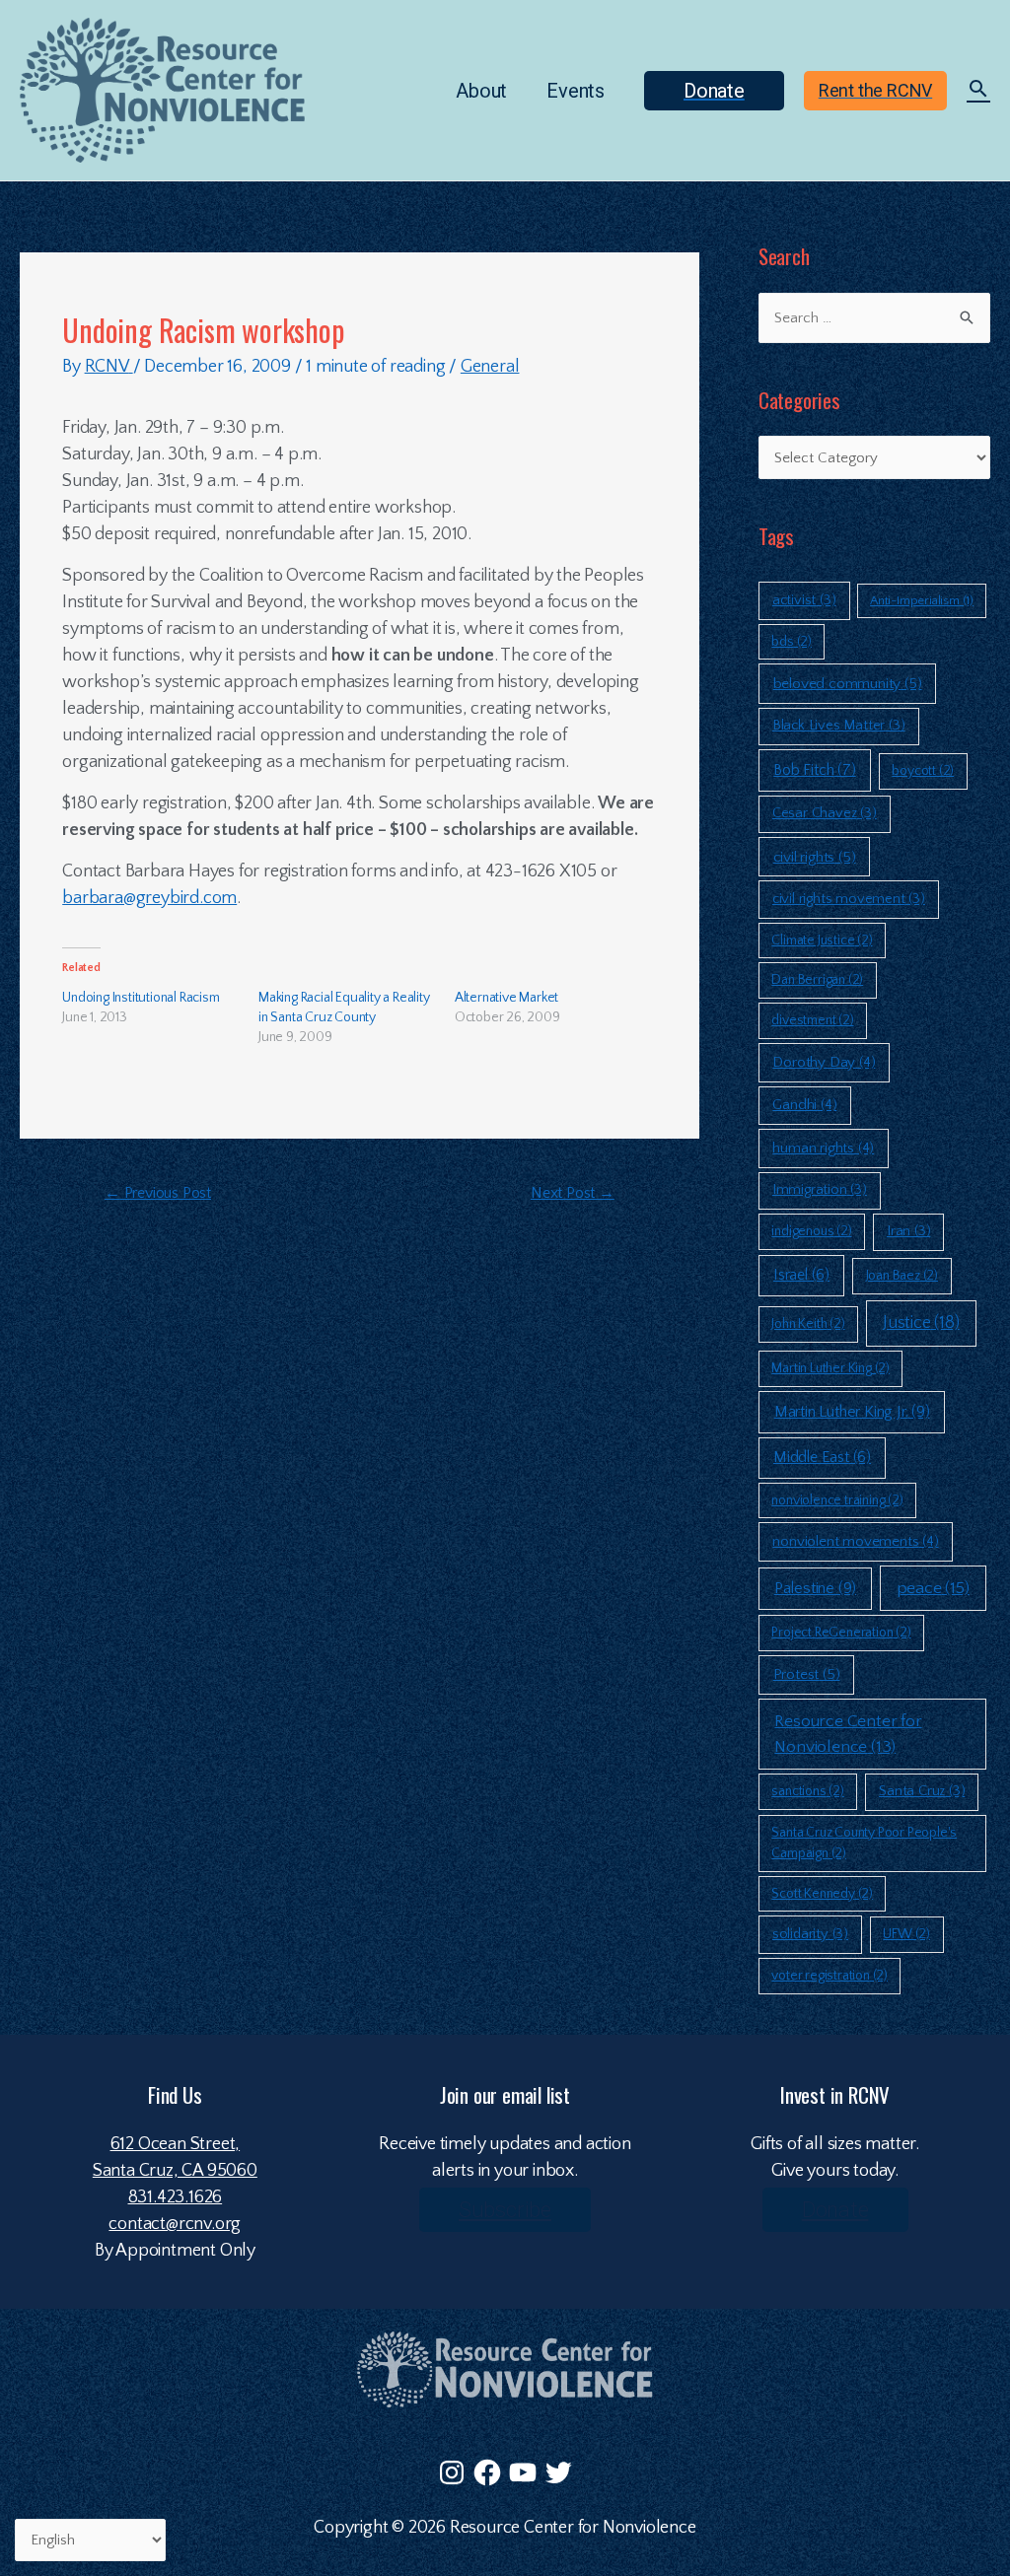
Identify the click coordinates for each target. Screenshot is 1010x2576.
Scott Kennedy (822, 1894)
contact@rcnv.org (175, 2224)
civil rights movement (849, 899)
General (490, 367)
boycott (923, 771)
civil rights (815, 857)
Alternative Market (506, 998)
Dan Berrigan (817, 980)
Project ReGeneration (841, 1633)
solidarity (810, 1934)
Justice (921, 1323)
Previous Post (158, 1193)
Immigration (820, 1190)
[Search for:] (874, 318)
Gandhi (804, 1105)
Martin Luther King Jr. (852, 1412)
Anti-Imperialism (922, 600)
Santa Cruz (922, 1791)
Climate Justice (822, 940)
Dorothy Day (824, 1062)
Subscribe (505, 2210)
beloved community (848, 684)
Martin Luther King (830, 1368)
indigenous (811, 1231)
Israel (801, 1275)
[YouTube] (523, 2472)
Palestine (815, 1588)
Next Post (573, 1193)
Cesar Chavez (825, 813)
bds (792, 642)
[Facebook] (487, 2472)
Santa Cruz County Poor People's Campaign (864, 1843)
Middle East (822, 1458)
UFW (906, 1934)
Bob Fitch (814, 770)
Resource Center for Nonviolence (848, 1734)
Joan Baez (902, 1276)
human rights (823, 1148)
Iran (908, 1231)
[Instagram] (452, 2472)
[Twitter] (558, 2472)
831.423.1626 (176, 2197)
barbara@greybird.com (149, 898)
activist (804, 600)
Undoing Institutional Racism (141, 998)
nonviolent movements (855, 1541)
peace (933, 1588)
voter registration (830, 1976)
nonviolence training (837, 1500)
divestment (812, 1020)
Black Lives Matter (839, 726)
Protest (807, 1674)
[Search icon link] (978, 92)
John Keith (808, 1324)
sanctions (807, 1791)
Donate (835, 2210)
